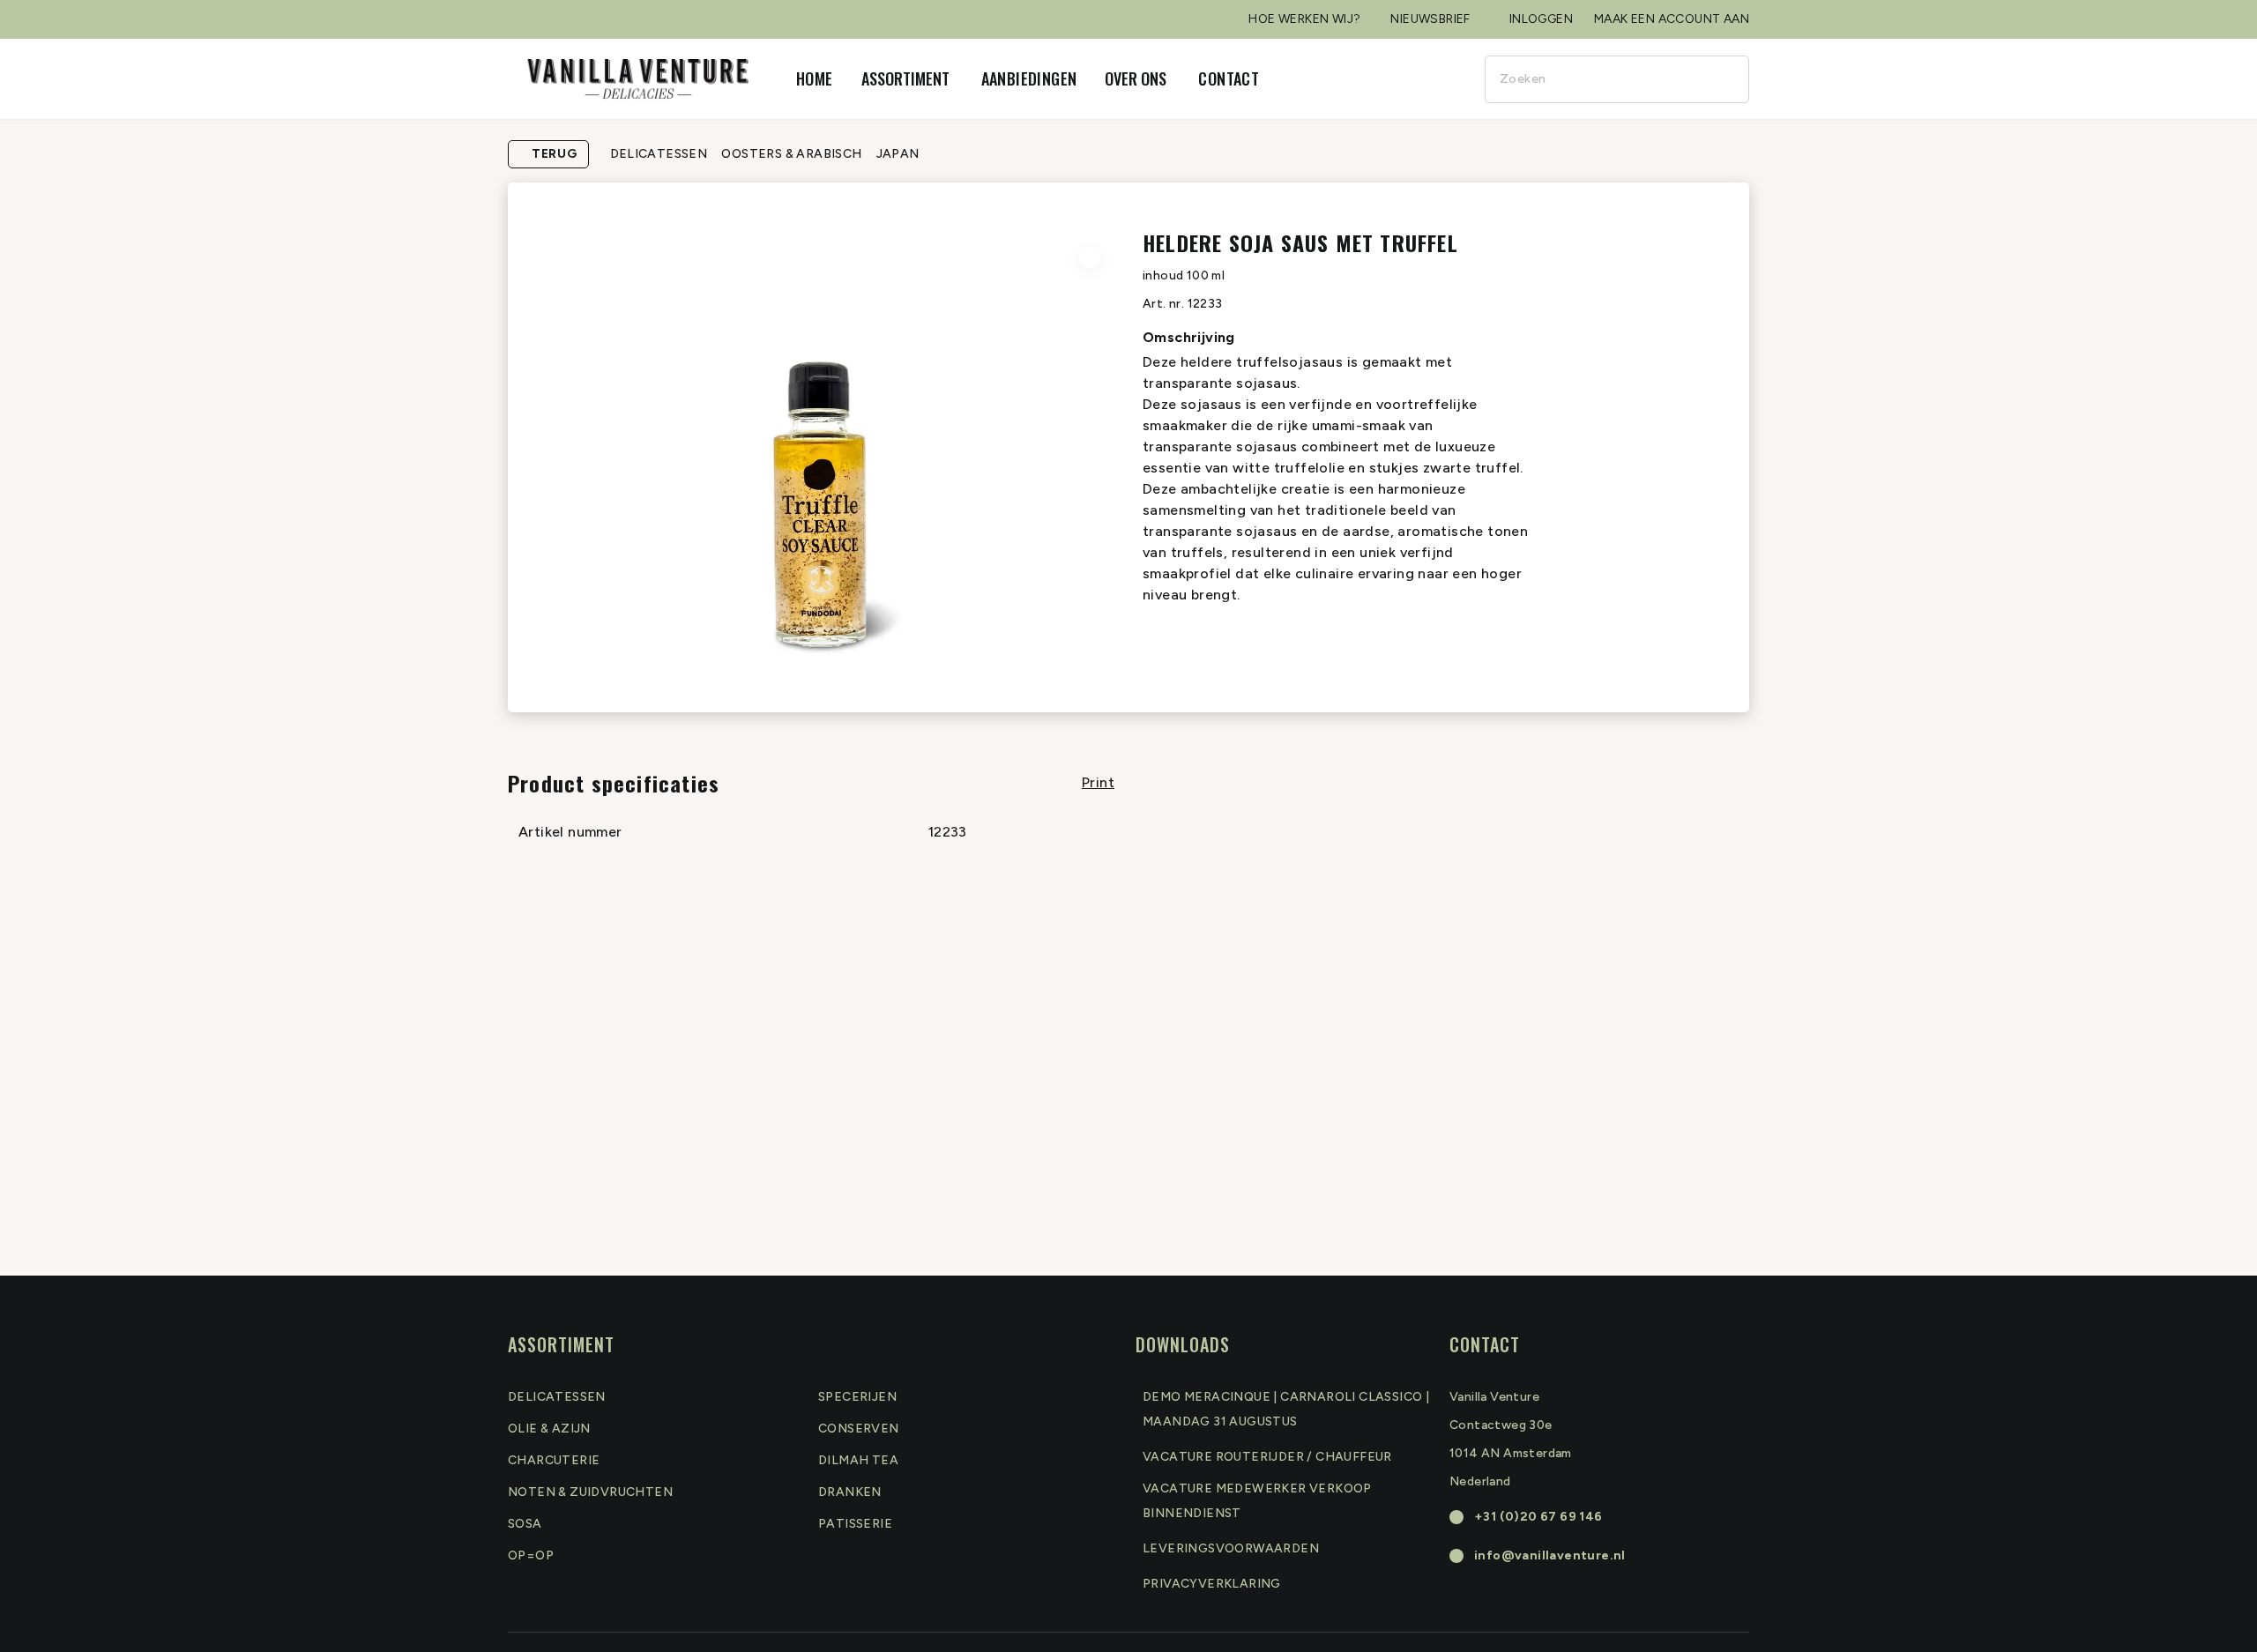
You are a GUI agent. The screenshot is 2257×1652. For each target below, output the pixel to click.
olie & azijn (549, 1429)
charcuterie (554, 1460)
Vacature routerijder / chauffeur (1267, 1457)
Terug (555, 154)
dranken (850, 1492)
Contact (1229, 78)
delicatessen (557, 1397)
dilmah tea (858, 1460)
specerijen (857, 1397)
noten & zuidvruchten (590, 1492)
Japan (898, 154)
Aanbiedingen (1029, 78)
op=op (531, 1555)
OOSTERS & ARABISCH (791, 154)
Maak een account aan (1672, 19)
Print (1098, 782)
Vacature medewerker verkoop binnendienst (1257, 1501)
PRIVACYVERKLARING (1212, 1584)
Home (815, 78)
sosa (525, 1524)
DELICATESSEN (659, 154)
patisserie (855, 1524)
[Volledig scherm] (1090, 257)
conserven (859, 1429)
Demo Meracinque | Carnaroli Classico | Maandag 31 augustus (1286, 1409)
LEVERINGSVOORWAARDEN (1231, 1548)
